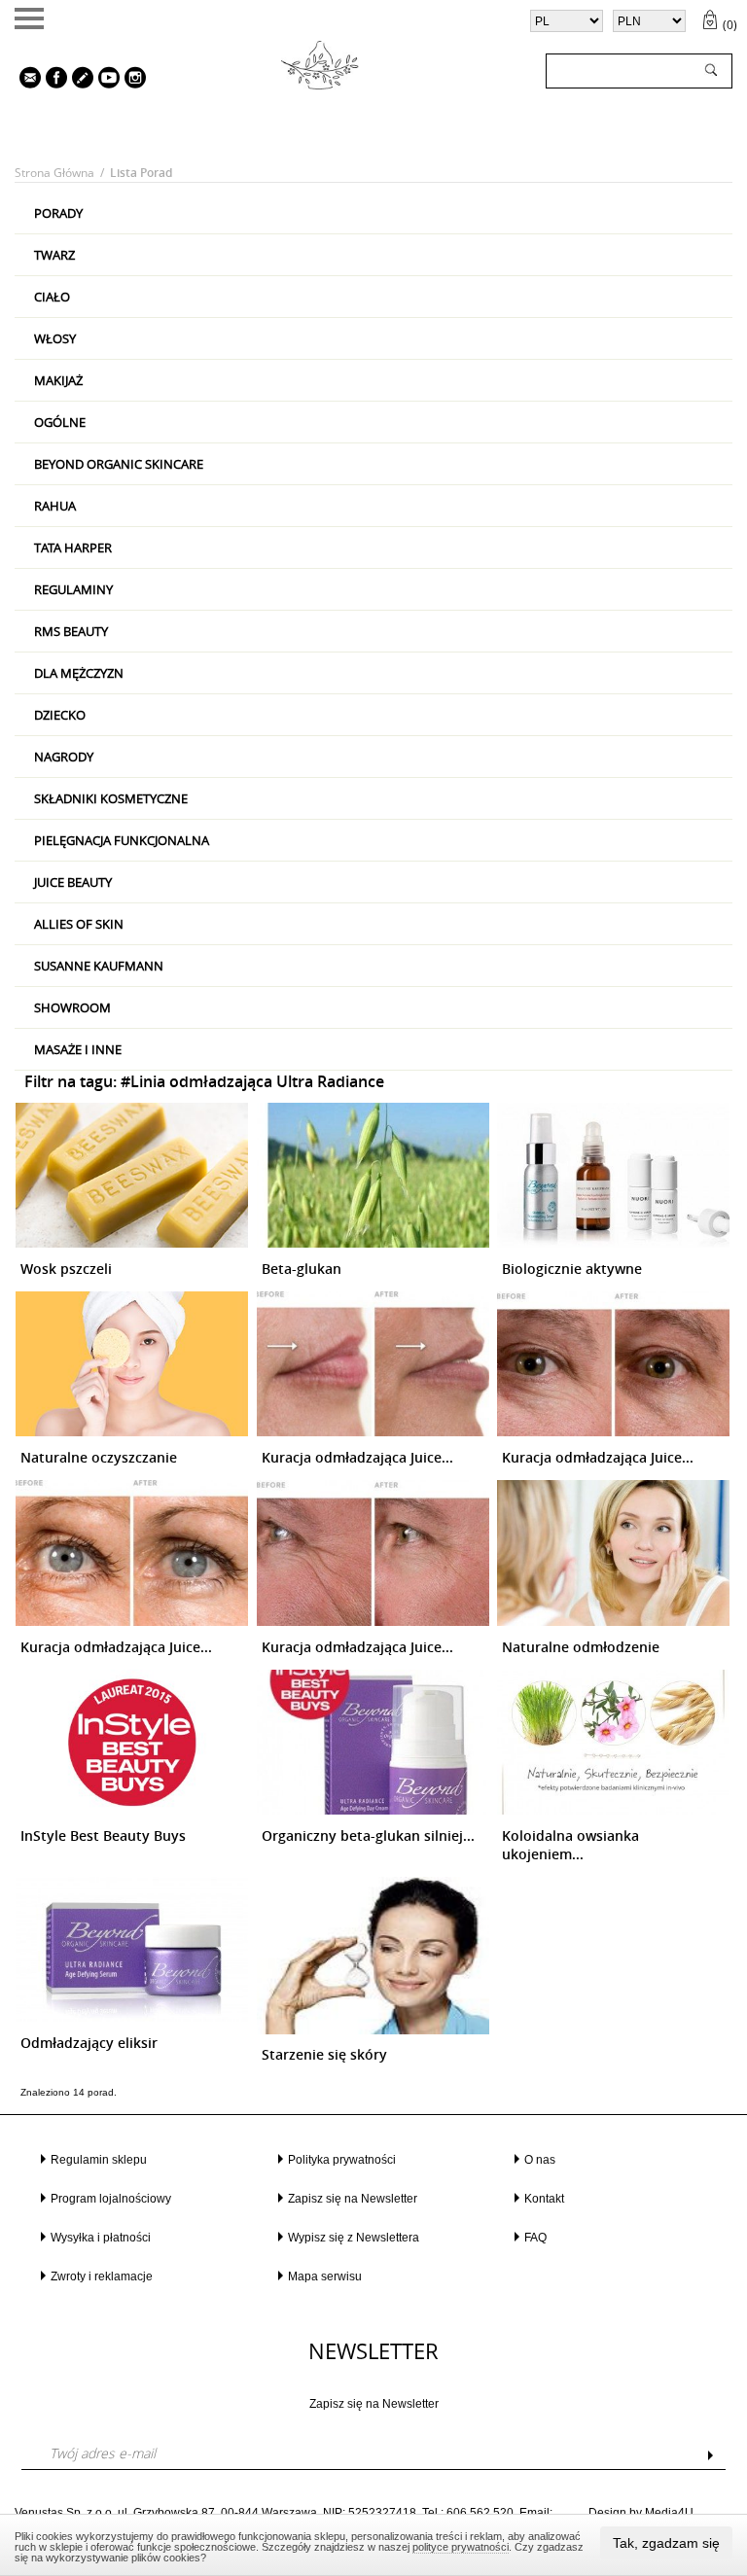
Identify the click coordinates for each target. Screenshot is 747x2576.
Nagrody (64, 757)
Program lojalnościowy (111, 2199)
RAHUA (55, 506)
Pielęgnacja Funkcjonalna (122, 840)
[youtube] (104, 80)
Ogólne (60, 422)
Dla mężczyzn (79, 673)
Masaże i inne (78, 1049)
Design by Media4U (641, 2513)
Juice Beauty (73, 882)
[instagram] (130, 80)
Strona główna (54, 173)
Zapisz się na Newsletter (353, 2199)
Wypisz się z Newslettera (354, 2238)
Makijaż (58, 380)
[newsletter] (25, 80)
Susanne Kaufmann (99, 966)
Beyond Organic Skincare (119, 464)
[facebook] (52, 80)
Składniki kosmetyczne (111, 798)
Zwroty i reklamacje (102, 2276)
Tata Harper (73, 547)
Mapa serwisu (325, 2276)
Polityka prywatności (342, 2160)
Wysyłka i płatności (101, 2238)
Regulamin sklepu (99, 2160)
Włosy (55, 338)
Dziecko (60, 715)
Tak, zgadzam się (666, 2543)
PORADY (58, 213)
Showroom (72, 1007)
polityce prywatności (461, 2547)
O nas (540, 2160)
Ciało (52, 297)
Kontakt (544, 2199)
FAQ (535, 2238)
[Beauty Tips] (78, 80)
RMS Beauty (71, 631)
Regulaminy (73, 589)
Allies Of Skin (79, 924)
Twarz (54, 255)
